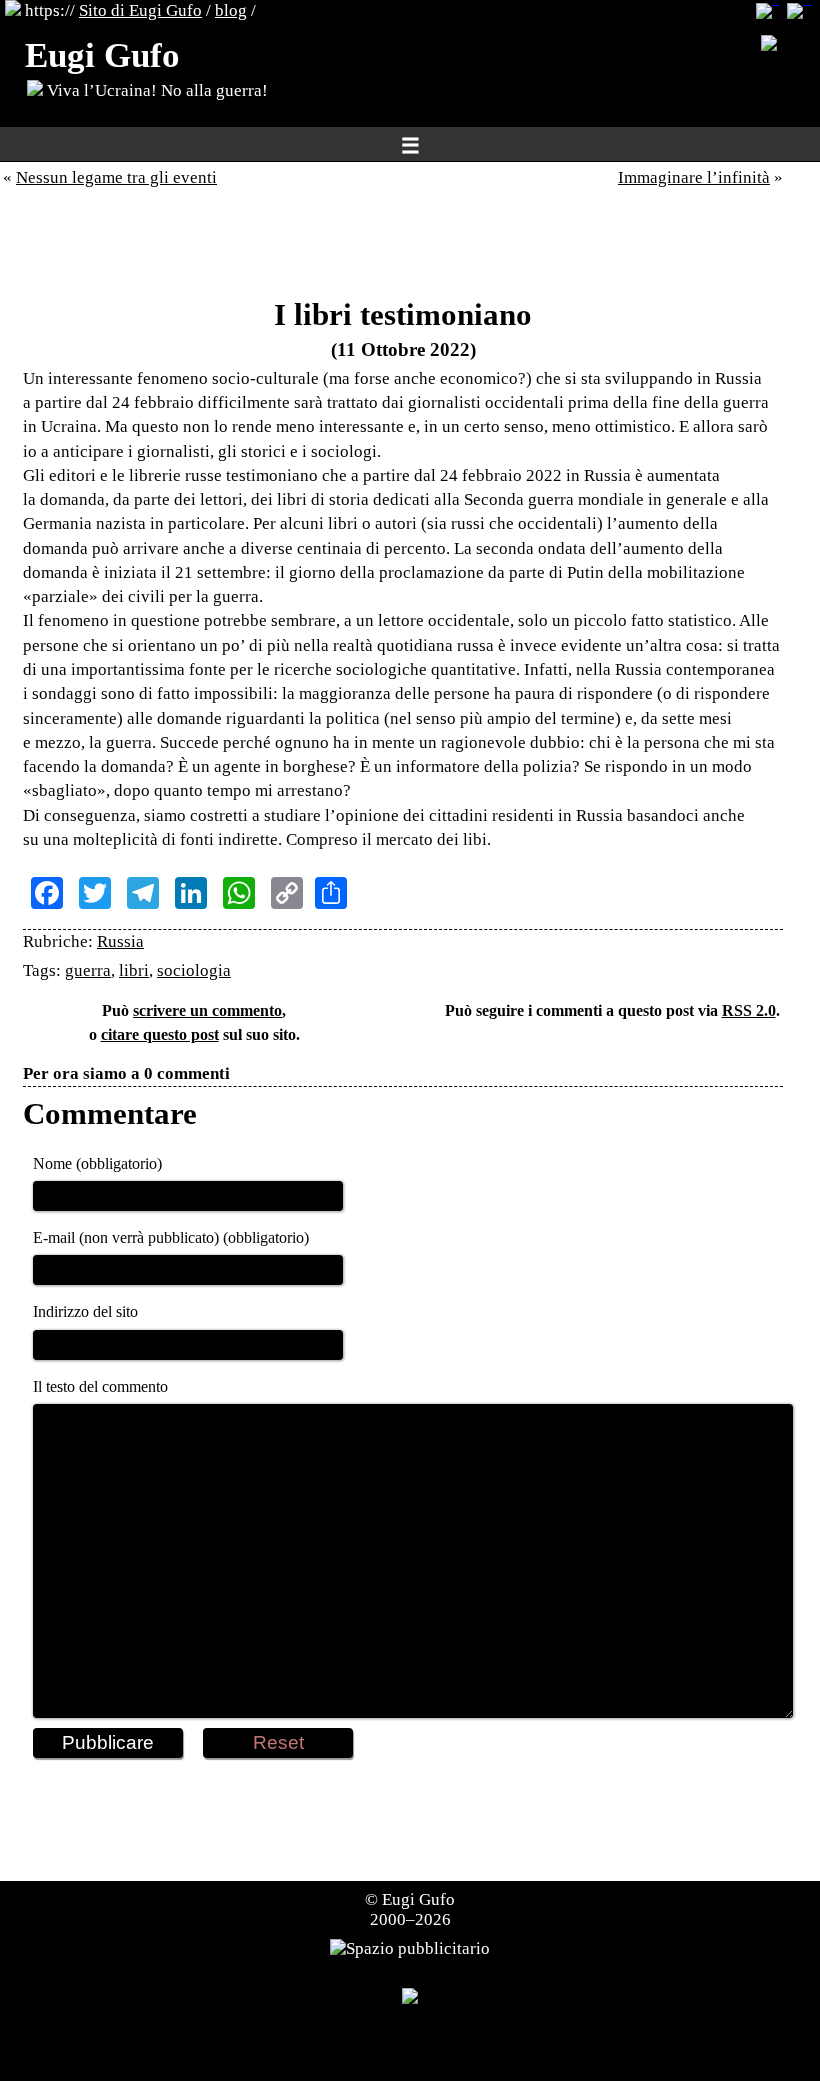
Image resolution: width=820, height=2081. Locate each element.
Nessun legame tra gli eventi (116, 177)
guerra (88, 970)
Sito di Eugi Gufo (140, 10)
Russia (120, 941)
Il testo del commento (100, 1386)
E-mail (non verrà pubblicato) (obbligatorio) (171, 1237)
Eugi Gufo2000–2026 (413, 1909)
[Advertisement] (403, 248)
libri (134, 970)
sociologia (194, 970)
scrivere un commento (207, 1010)
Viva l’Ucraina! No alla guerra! (155, 90)
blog (231, 10)
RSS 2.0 (749, 1010)
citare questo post (160, 1034)
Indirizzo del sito (85, 1311)
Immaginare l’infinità (694, 177)
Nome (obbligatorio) (97, 1163)
